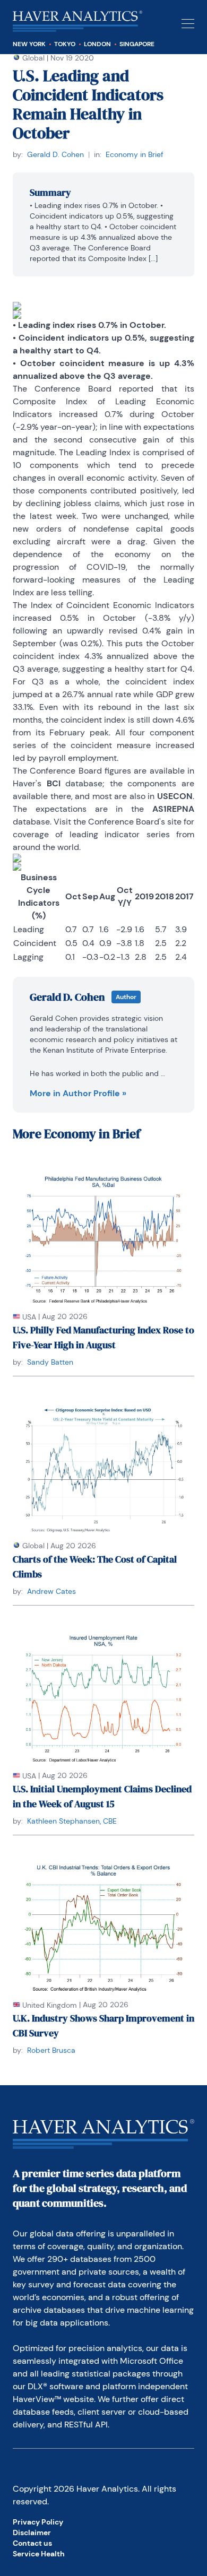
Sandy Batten (50, 1362)
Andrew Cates (51, 1591)
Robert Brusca (51, 2050)
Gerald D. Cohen (55, 154)
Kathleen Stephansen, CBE (72, 1821)
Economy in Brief (135, 154)
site (174, 822)
